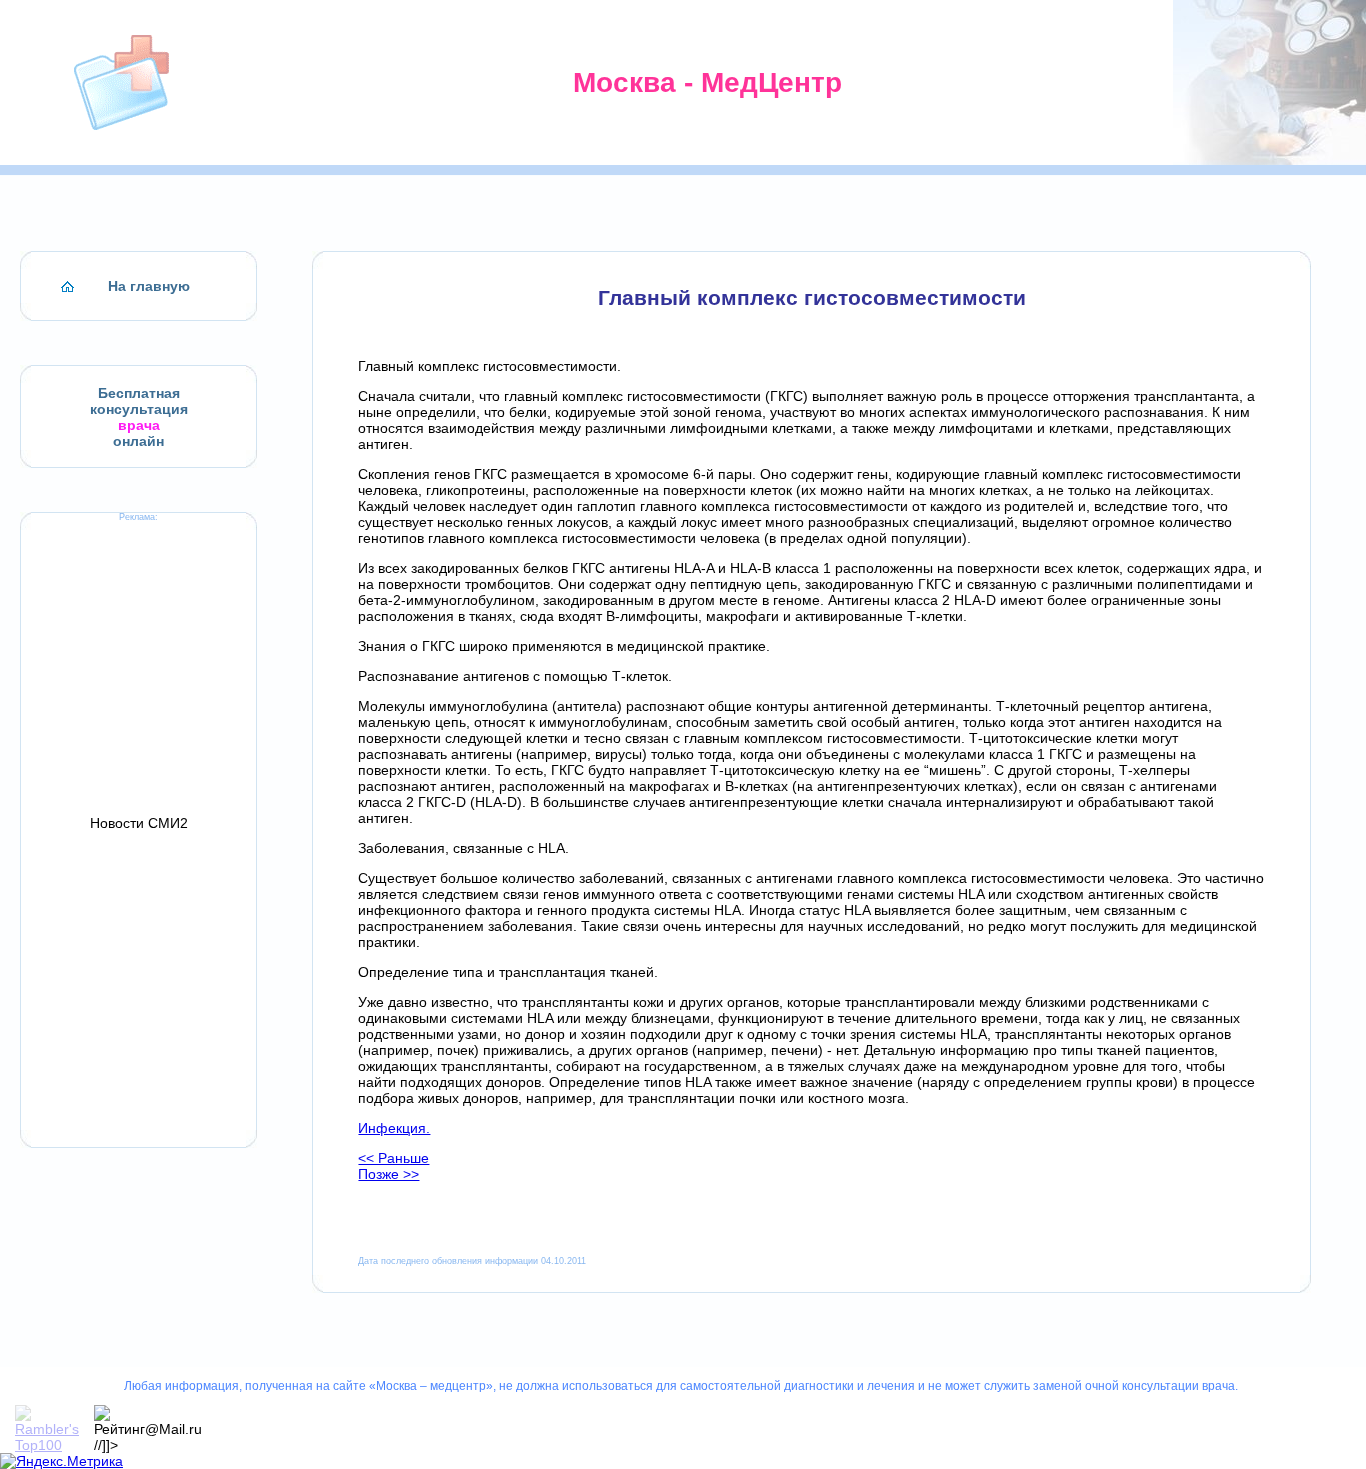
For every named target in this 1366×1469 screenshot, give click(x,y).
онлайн (138, 441)
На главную (149, 286)
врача (139, 425)
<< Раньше (393, 1158)
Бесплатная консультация (139, 401)
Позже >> (388, 1174)
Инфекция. (394, 1128)
